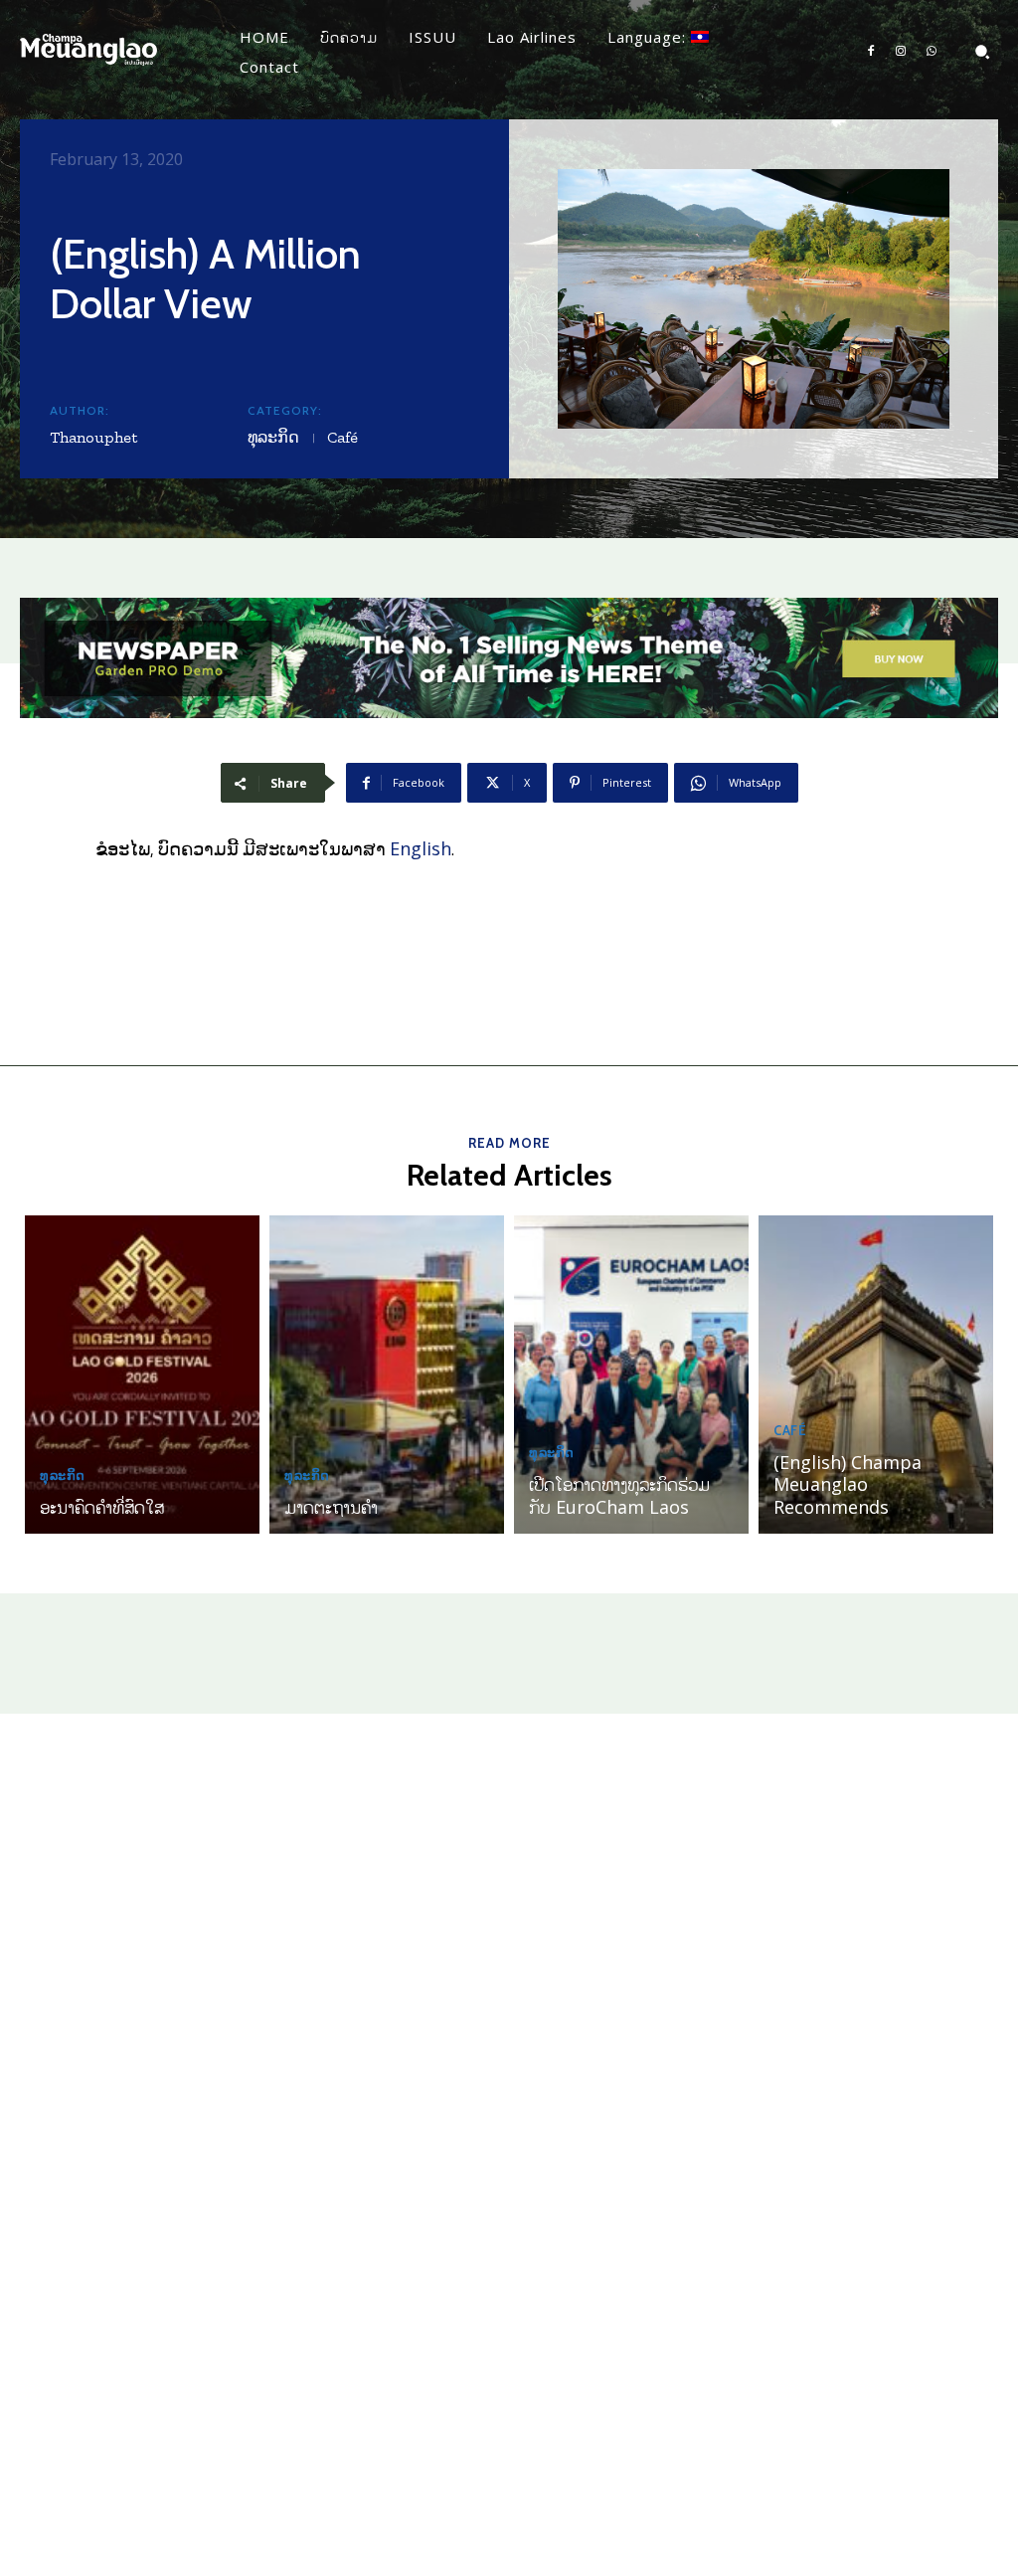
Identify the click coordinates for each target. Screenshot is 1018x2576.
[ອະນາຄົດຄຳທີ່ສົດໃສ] (142, 1375)
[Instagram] (901, 52)
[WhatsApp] (932, 52)
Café (342, 437)
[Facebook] (871, 52)
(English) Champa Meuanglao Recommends (848, 1484)
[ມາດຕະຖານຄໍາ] (387, 1375)
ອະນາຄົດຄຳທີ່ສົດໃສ (102, 1507)
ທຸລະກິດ (273, 437)
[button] (982, 52)
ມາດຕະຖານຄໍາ (331, 1507)
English (421, 848)
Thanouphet (93, 437)
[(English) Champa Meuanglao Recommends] (876, 1375)
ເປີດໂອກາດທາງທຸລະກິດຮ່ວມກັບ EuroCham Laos (619, 1495)
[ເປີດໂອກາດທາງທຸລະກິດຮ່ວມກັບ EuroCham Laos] (631, 1375)
